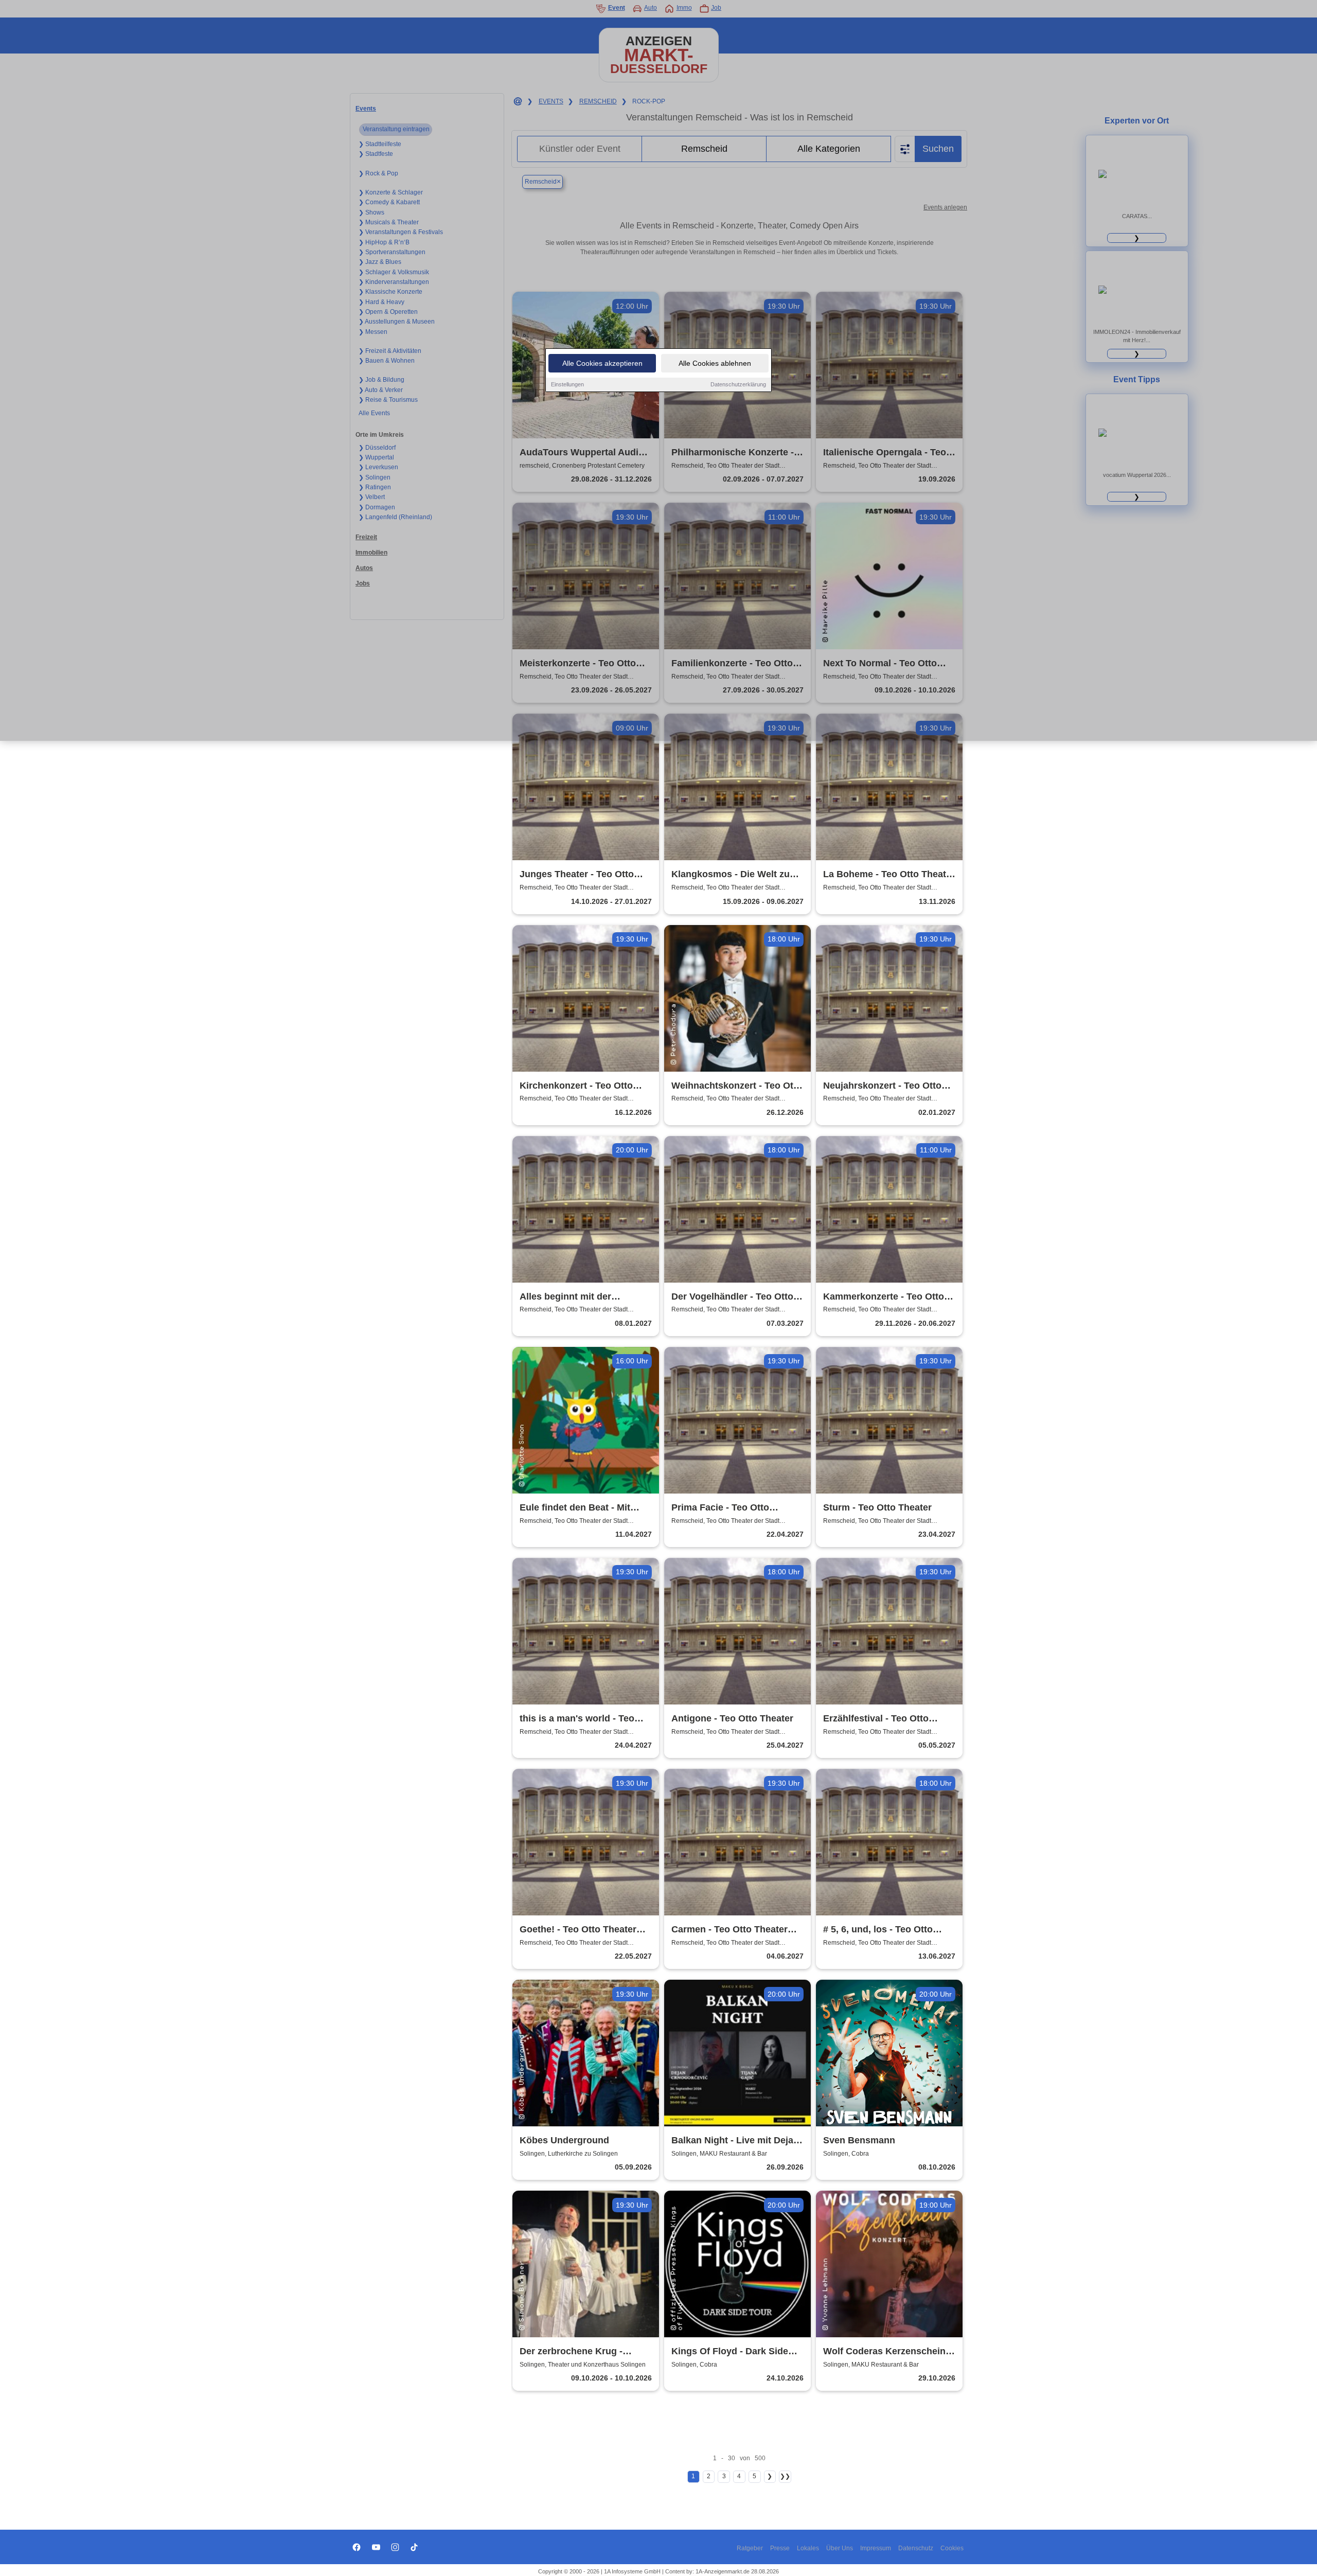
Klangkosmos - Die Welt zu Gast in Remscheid (731, 875)
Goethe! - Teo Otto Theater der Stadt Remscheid (578, 1930)
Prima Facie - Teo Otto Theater (720, 1508)
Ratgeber (750, 2548)
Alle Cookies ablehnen (715, 363)
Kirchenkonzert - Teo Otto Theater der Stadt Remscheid (584, 1086)
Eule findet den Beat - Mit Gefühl (575, 1508)
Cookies (952, 2548)
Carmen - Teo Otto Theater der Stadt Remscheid (729, 1930)
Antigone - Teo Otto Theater (732, 1718)
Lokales (808, 2548)
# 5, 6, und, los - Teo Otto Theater (878, 1930)
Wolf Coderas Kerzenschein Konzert (884, 2352)
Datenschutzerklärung (738, 384)
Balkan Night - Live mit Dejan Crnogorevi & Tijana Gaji (735, 2141)
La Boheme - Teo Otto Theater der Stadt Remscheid (889, 875)
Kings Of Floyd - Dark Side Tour (730, 2352)
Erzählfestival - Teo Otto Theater (876, 1719)
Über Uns (840, 2548)
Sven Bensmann (859, 2140)
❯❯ (785, 2476)
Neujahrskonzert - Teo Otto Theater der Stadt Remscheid (887, 1086)
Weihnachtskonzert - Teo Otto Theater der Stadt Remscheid (737, 1086)
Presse (780, 2548)
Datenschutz (916, 2548)
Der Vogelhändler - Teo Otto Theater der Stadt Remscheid (735, 1297)
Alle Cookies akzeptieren (602, 363)
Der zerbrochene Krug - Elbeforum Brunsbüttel (571, 2352)
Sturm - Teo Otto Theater (877, 1507)
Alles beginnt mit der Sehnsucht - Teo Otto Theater (584, 1297)
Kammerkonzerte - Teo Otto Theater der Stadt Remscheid (887, 1297)
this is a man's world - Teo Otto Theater (577, 1719)
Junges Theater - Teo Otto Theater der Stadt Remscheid (584, 875)
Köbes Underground (564, 2140)
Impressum (876, 2548)
